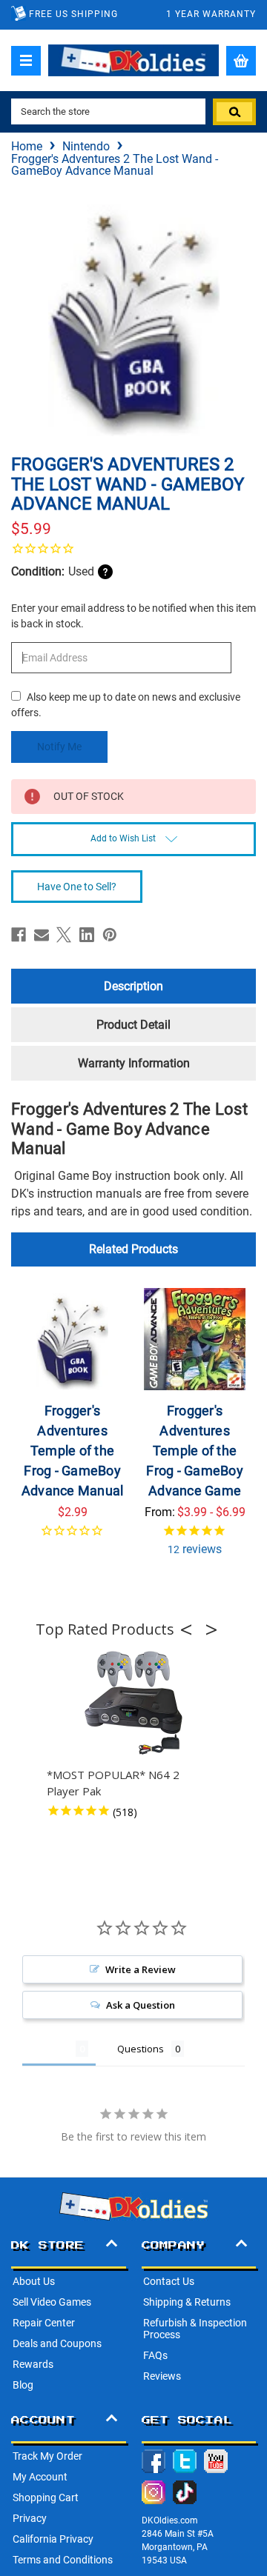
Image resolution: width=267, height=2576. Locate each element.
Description (133, 986)
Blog (23, 2385)
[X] (64, 935)
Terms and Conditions (63, 2560)
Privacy (30, 2518)
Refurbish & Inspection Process (195, 2329)
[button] (191, 1629)
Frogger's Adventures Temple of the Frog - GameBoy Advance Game (195, 1451)
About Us (34, 2281)
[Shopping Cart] (241, 61)
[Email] (42, 935)
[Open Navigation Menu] (26, 61)
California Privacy (53, 2539)
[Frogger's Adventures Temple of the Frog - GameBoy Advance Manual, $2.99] (73, 1339)
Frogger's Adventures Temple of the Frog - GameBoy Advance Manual (73, 1451)
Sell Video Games (52, 2302)
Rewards (33, 2364)
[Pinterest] (110, 935)
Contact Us (169, 2281)
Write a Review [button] (141, 1969)
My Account (40, 2477)
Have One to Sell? (77, 887)
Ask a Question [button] (141, 2005)
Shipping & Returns (187, 2302)
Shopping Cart (46, 2497)
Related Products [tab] (133, 1249)
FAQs (155, 2355)
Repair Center (44, 2323)
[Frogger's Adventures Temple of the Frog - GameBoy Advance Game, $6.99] (195, 1339)
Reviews (162, 2376)
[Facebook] (19, 935)
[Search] (234, 112)
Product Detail (133, 1025)
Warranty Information (134, 1063)
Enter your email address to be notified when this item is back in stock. (133, 616)
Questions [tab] (141, 2049)
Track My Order (47, 2456)
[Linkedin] (87, 935)
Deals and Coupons (57, 2343)
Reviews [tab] (49, 2049)
